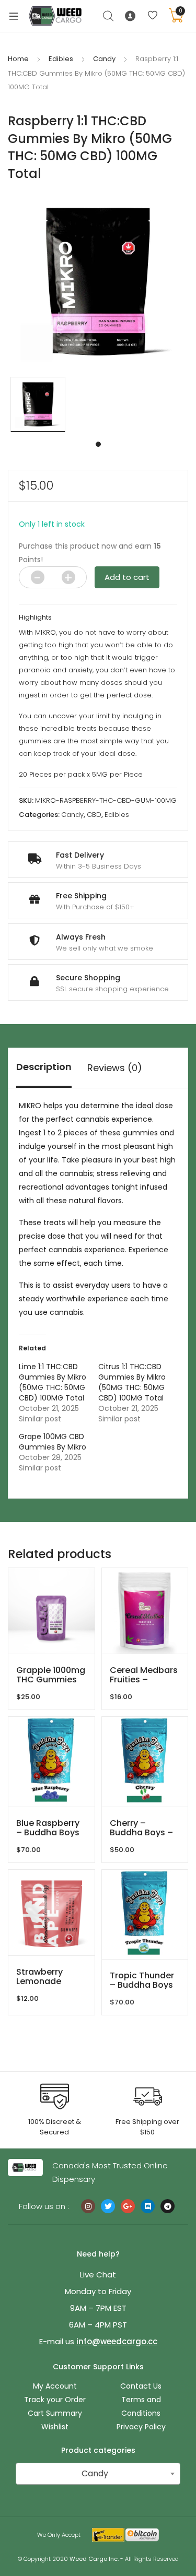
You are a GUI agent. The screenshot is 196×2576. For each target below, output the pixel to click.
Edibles (61, 59)
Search (109, 16)
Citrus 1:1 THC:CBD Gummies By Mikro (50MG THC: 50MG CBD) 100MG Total (132, 1382)
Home (18, 59)
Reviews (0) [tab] (115, 1068)
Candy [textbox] (95, 2473)
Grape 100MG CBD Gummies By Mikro (53, 1442)
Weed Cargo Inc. (94, 2559)
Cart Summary (55, 2413)
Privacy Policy (141, 2427)
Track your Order (55, 2400)
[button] (189, 198)
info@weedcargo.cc (117, 2341)
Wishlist (55, 2427)
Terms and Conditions (141, 2406)
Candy (104, 59)
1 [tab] (98, 444)
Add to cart (127, 577)
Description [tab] (44, 1067)
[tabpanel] (38, 405)
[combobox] (98, 2474)
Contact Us (141, 2386)
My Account (55, 2386)
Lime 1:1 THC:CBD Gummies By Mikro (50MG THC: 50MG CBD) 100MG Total (53, 1382)
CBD (94, 815)
